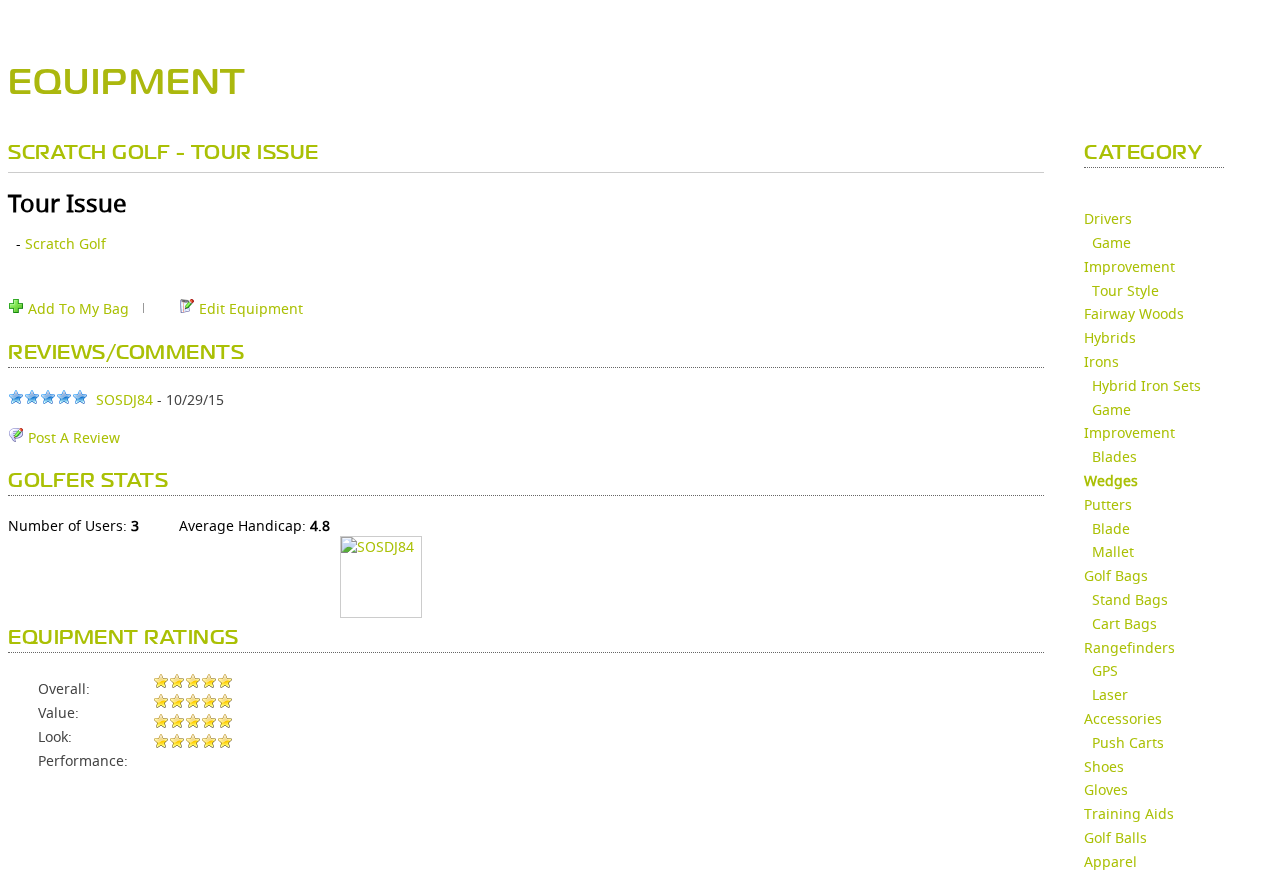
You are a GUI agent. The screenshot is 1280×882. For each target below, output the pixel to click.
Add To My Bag (76, 308)
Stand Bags (1130, 599)
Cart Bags (1124, 623)
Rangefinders (1129, 647)
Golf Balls (1115, 837)
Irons (1101, 361)
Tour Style (1125, 290)
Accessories (1123, 718)
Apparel (1110, 861)
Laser (1110, 694)
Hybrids (1110, 337)
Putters (1108, 504)
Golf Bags (1116, 575)
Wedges (1111, 480)
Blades (1114, 456)
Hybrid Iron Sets (1146, 385)
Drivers (1108, 218)
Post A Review (72, 437)
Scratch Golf (65, 243)
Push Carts (1128, 742)
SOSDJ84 (124, 399)
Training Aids (1129, 813)
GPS (1105, 670)
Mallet (1113, 551)
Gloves (1106, 789)
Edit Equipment (249, 308)
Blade (1111, 528)
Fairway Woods (1134, 313)
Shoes (1104, 766)
